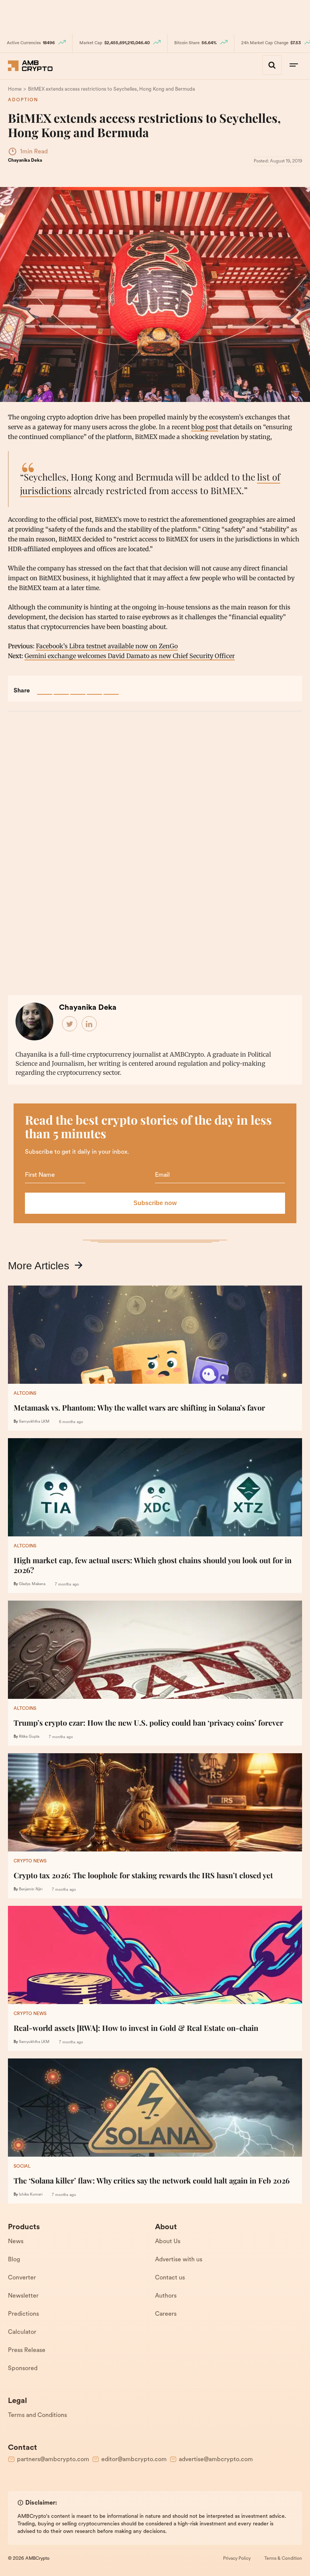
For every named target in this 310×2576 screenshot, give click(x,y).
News (16, 2242)
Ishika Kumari (31, 2195)
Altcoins (25, 1394)
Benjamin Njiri (31, 1889)
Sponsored (23, 2369)
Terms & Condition (283, 2559)
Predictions (23, 2314)
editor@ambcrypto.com (134, 2460)
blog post (205, 427)
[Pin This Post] (78, 687)
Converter (22, 2278)
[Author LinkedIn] (90, 1024)
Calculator (22, 2332)
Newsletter (23, 2296)
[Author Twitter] (70, 1024)
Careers (166, 2314)
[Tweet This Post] (61, 687)
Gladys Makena (32, 1584)
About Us (168, 2242)
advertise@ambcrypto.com (216, 2460)
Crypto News (30, 1861)
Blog (14, 2260)
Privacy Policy (237, 2559)
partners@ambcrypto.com (53, 2460)
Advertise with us (179, 2260)
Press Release (27, 2350)
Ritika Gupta (29, 1737)
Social (22, 2166)
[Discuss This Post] (111, 687)
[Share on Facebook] (45, 687)
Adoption (23, 100)
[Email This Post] (95, 687)
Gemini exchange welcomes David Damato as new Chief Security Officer (130, 656)
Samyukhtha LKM (34, 1422)
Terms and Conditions (37, 2415)
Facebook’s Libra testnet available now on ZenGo (107, 646)
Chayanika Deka (25, 161)
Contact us (170, 2278)
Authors (166, 2296)
